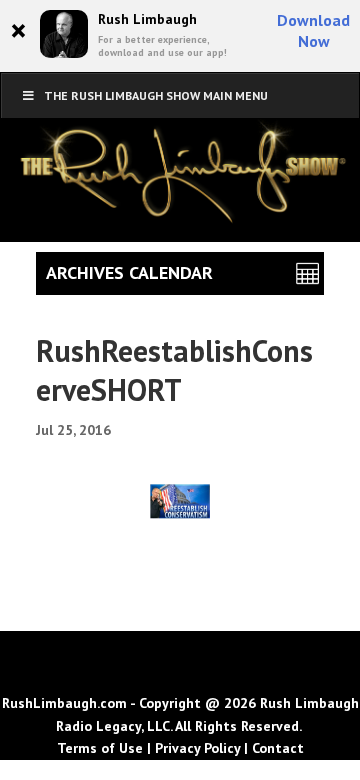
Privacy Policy (197, 748)
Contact (278, 748)
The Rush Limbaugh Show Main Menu (156, 95)
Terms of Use (100, 748)
